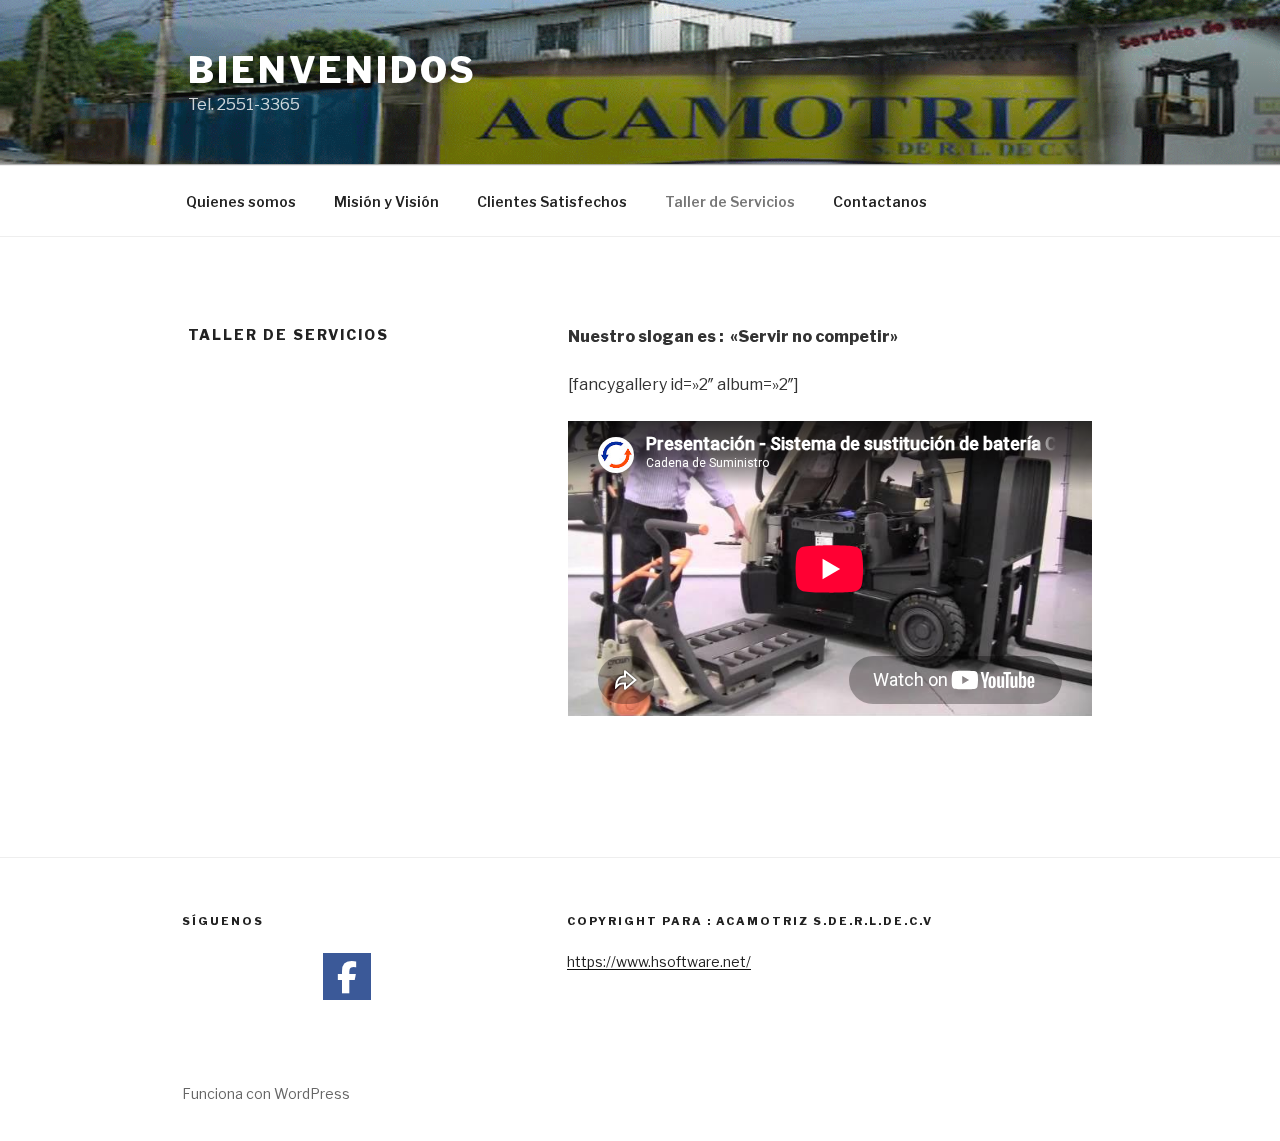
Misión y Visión (386, 201)
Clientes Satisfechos (552, 201)
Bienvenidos (332, 70)
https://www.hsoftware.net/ (659, 961)
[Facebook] (347, 977)
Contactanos (880, 201)
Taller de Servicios (730, 201)
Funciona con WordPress (266, 1093)
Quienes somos (241, 201)
